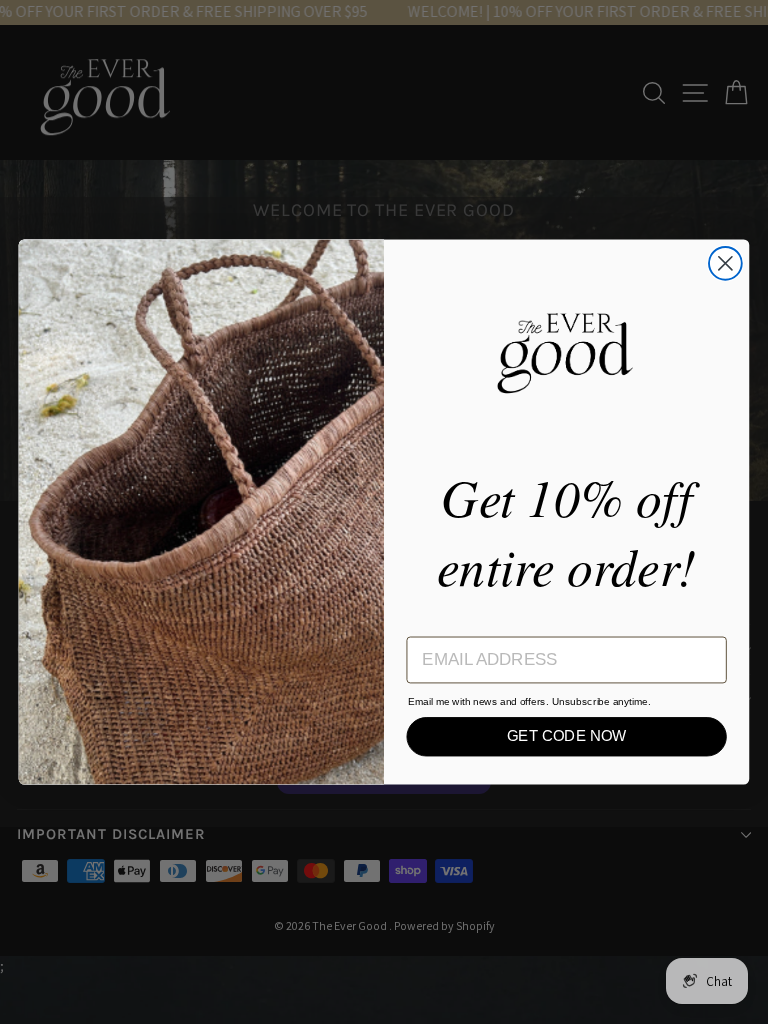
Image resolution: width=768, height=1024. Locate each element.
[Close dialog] (725, 263)
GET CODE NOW (566, 736)
